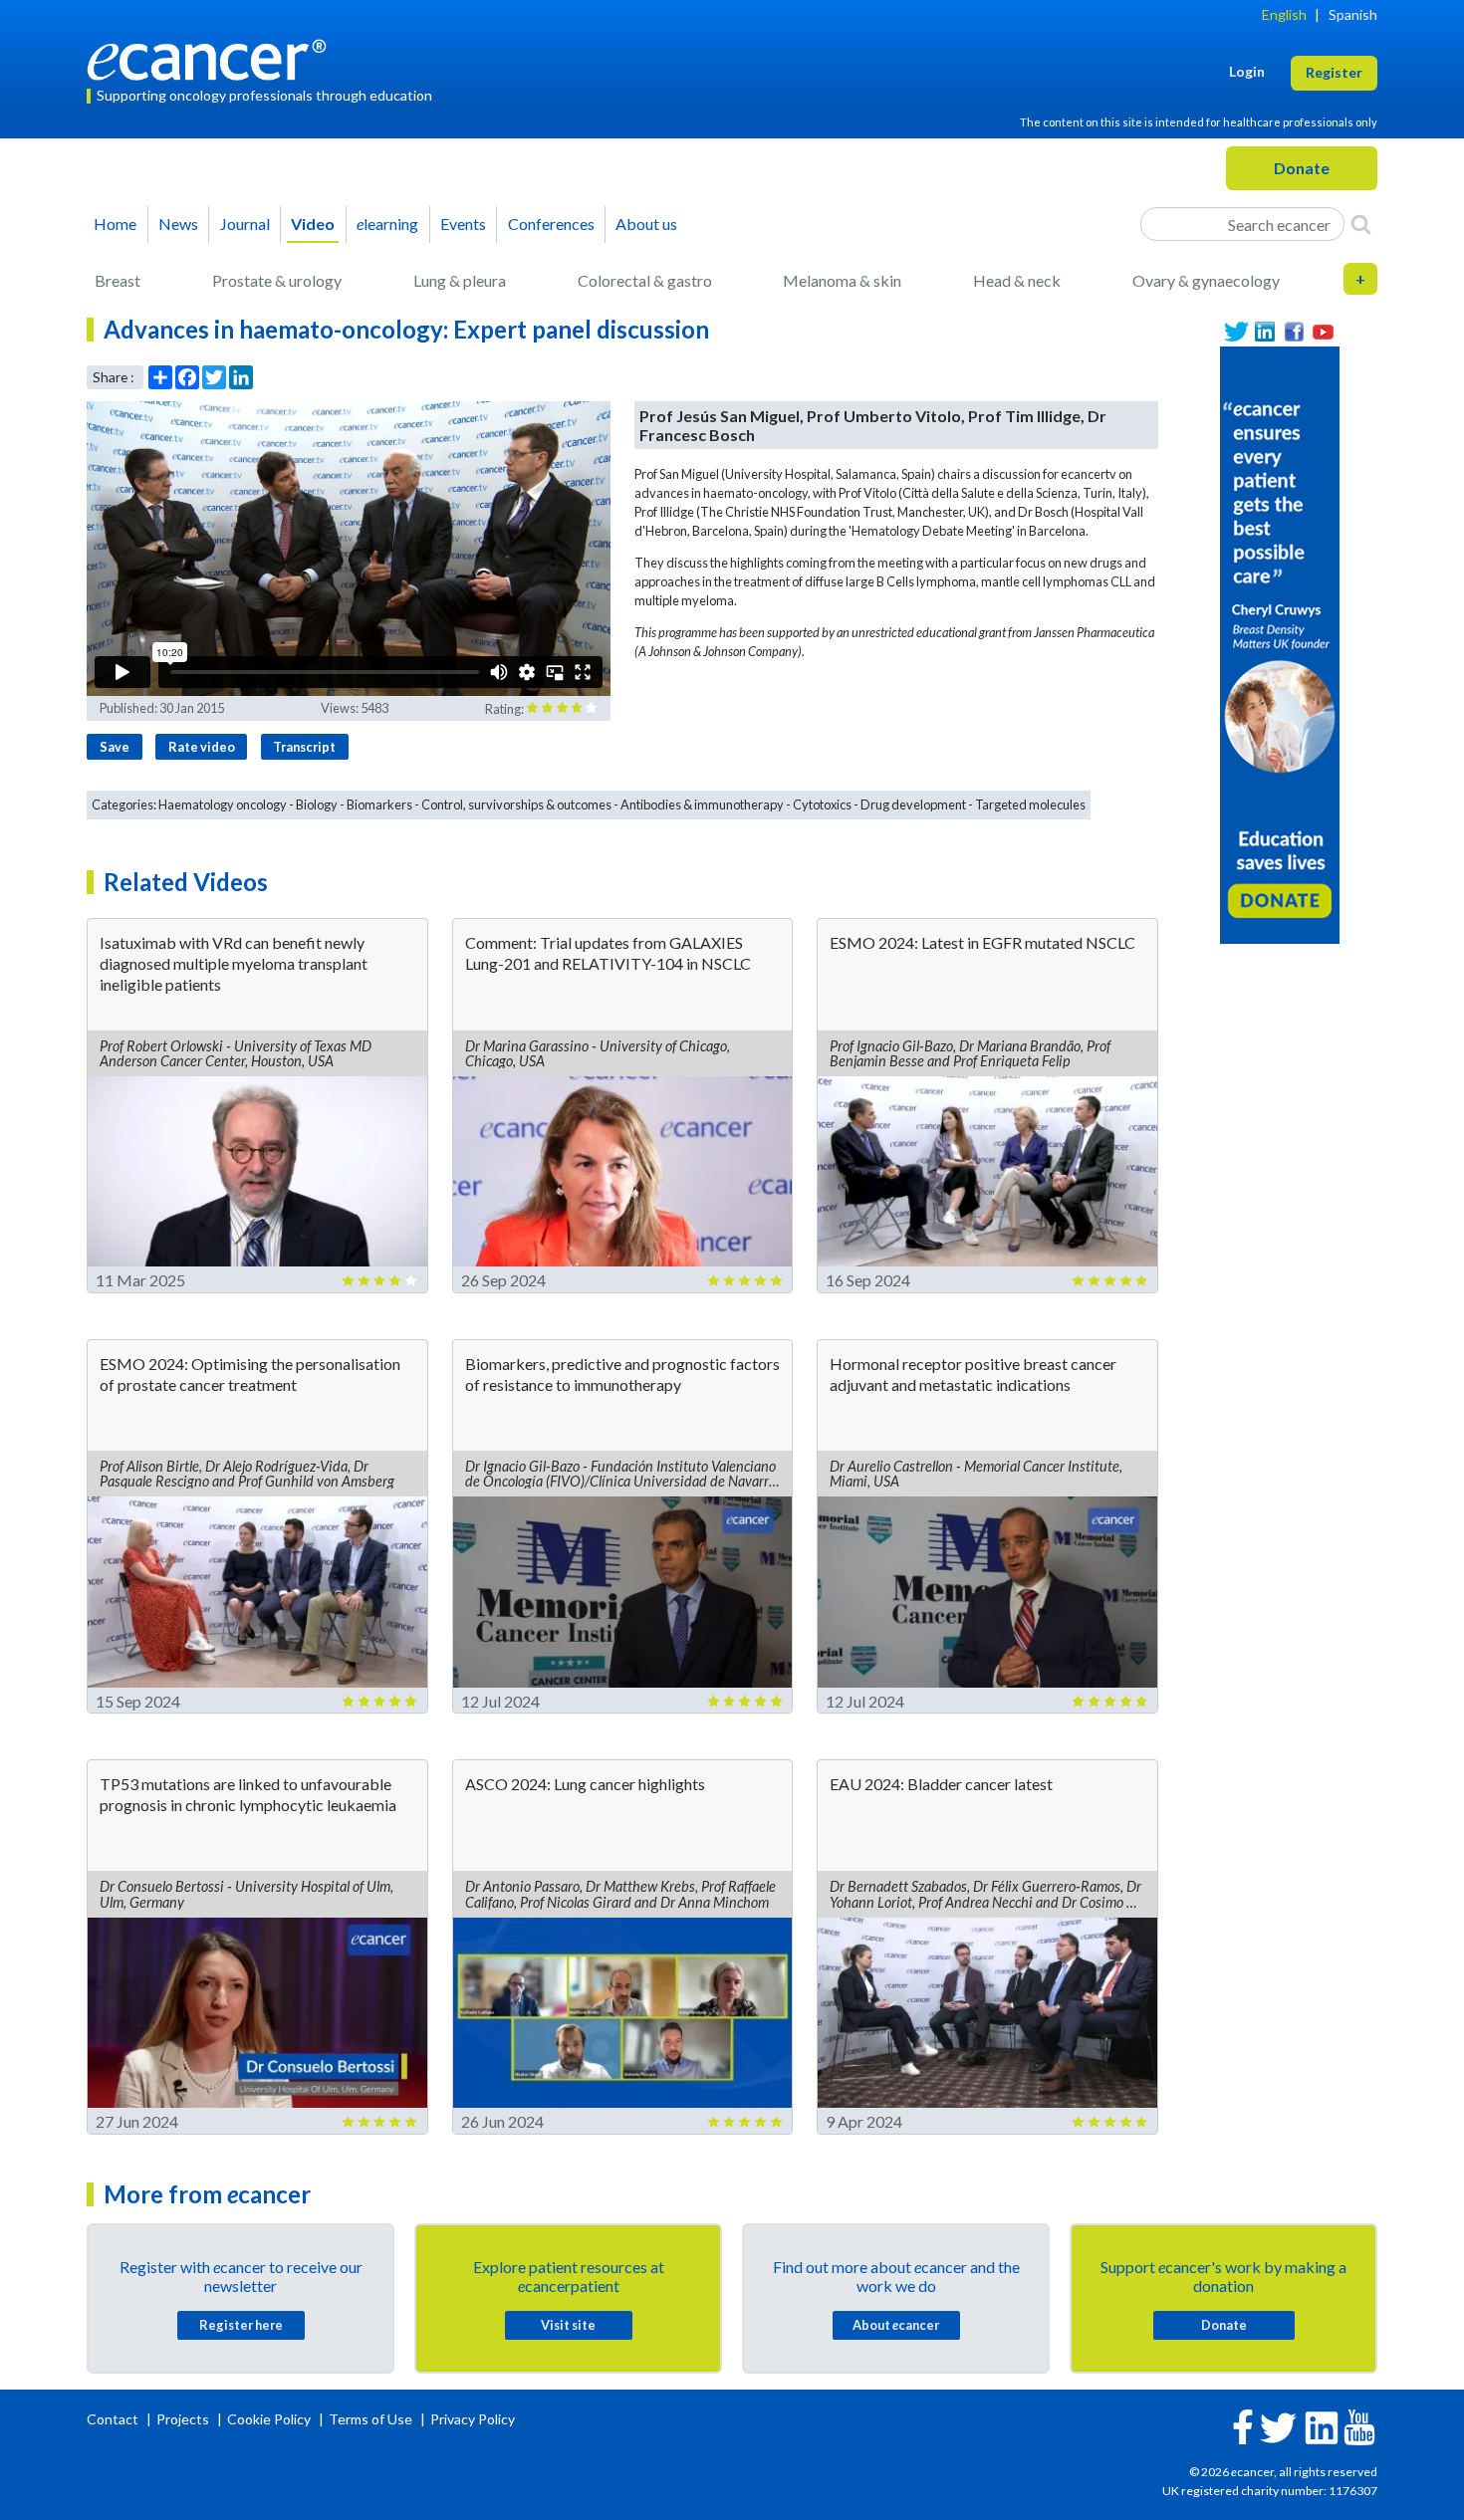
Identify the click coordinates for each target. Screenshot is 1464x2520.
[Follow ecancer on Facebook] (1243, 2425)
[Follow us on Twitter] (1236, 332)
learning (387, 224)
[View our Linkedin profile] (1265, 332)
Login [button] (1247, 71)
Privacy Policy (473, 2419)
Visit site (568, 2325)
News (178, 224)
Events (463, 224)
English (1284, 14)
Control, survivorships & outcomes (516, 804)
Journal (245, 224)
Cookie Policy (269, 2419)
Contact (114, 2419)
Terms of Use (370, 2419)
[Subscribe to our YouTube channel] (1323, 332)
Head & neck (1017, 280)
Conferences (551, 224)
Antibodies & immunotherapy (702, 804)
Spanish (1353, 14)
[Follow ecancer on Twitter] (1278, 2426)
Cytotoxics (822, 804)
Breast (118, 280)
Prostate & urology (277, 280)
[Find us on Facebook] (1294, 332)
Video (313, 224)
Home (115, 224)
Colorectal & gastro (645, 280)
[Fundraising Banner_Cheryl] (1280, 643)
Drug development (913, 804)
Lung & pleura (460, 280)
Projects (184, 2419)
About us (646, 224)
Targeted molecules (1030, 804)
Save (115, 747)
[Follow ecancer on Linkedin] (1322, 2426)
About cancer (896, 2325)
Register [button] (1334, 72)
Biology (317, 804)
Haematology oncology (223, 804)
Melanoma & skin (842, 280)
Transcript (304, 747)
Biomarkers (379, 804)
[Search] (1361, 224)
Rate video (202, 747)
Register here (241, 2325)
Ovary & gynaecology (1206, 280)
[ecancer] (212, 57)
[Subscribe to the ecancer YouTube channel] (1359, 2426)
